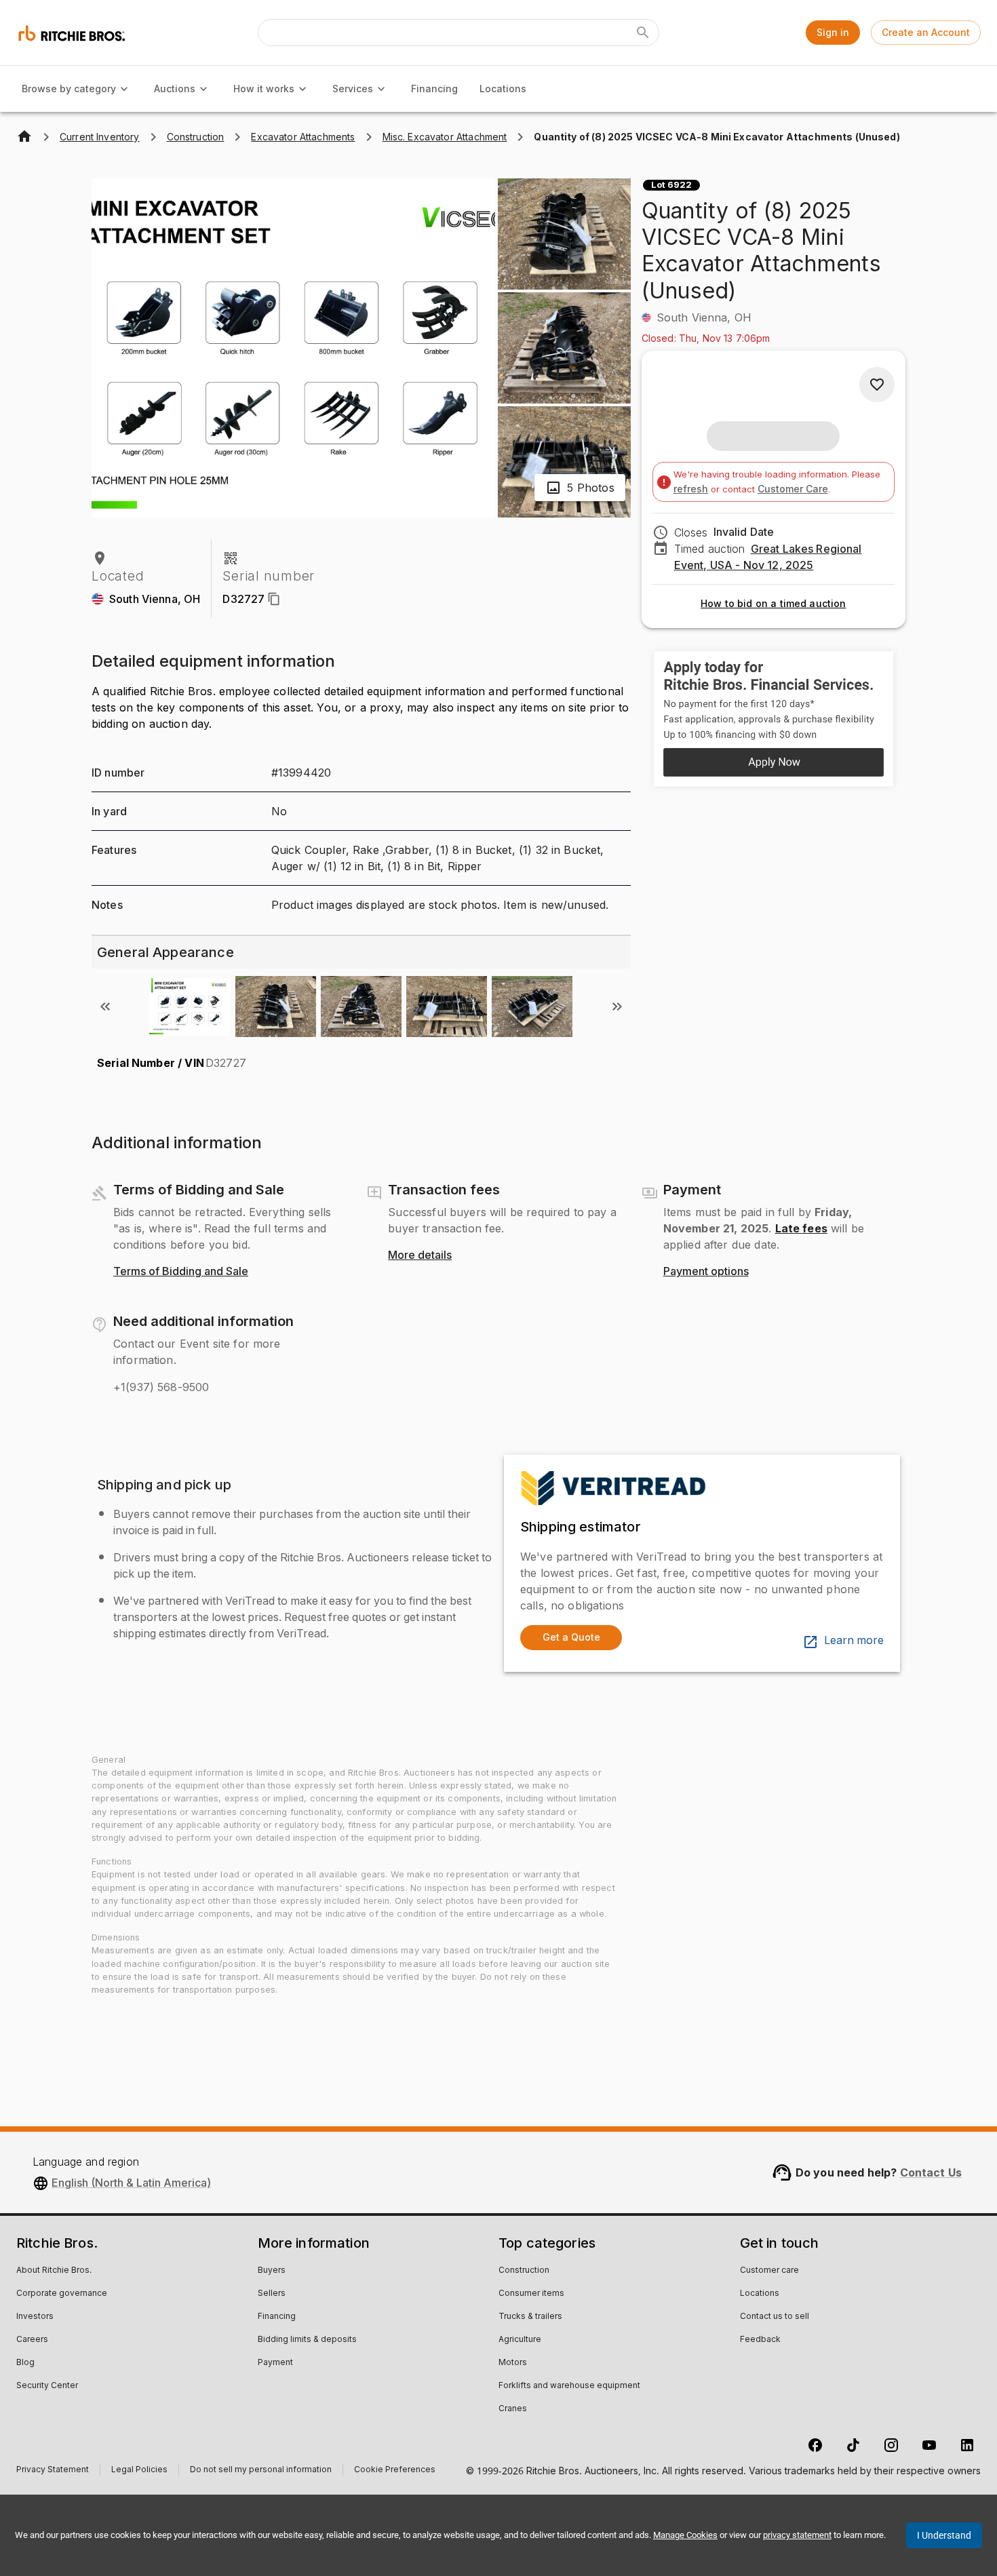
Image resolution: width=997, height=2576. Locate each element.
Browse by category (69, 89)
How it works (264, 89)
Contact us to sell (775, 2317)
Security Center (47, 2386)
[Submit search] (643, 33)
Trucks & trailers (530, 2317)
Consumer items (531, 2294)
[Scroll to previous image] (105, 1007)
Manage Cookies (685, 2535)
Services (353, 89)
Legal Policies (139, 2471)
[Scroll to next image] (617, 1007)
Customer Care (793, 489)
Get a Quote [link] (571, 1637)
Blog (25, 2363)
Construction (524, 2271)
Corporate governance (62, 2294)
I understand (944, 2535)
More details (420, 1255)
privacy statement (797, 2535)
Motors (513, 2363)
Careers (32, 2340)
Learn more (854, 1641)
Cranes (513, 2409)
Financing (434, 89)
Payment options (706, 1272)
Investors (35, 2317)
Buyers (272, 2271)
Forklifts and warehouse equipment (569, 2386)
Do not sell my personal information (261, 2471)
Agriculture (520, 2340)
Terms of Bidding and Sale (181, 1272)
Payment (275, 2363)
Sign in (833, 32)
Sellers (272, 2294)
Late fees (801, 1228)
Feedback (760, 2340)
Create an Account (926, 32)
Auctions (175, 89)
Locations (503, 89)
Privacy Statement (53, 2471)
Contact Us (931, 2172)
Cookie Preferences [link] (395, 2470)
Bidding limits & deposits (307, 2340)
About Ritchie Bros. (54, 2271)
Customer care (769, 2271)
